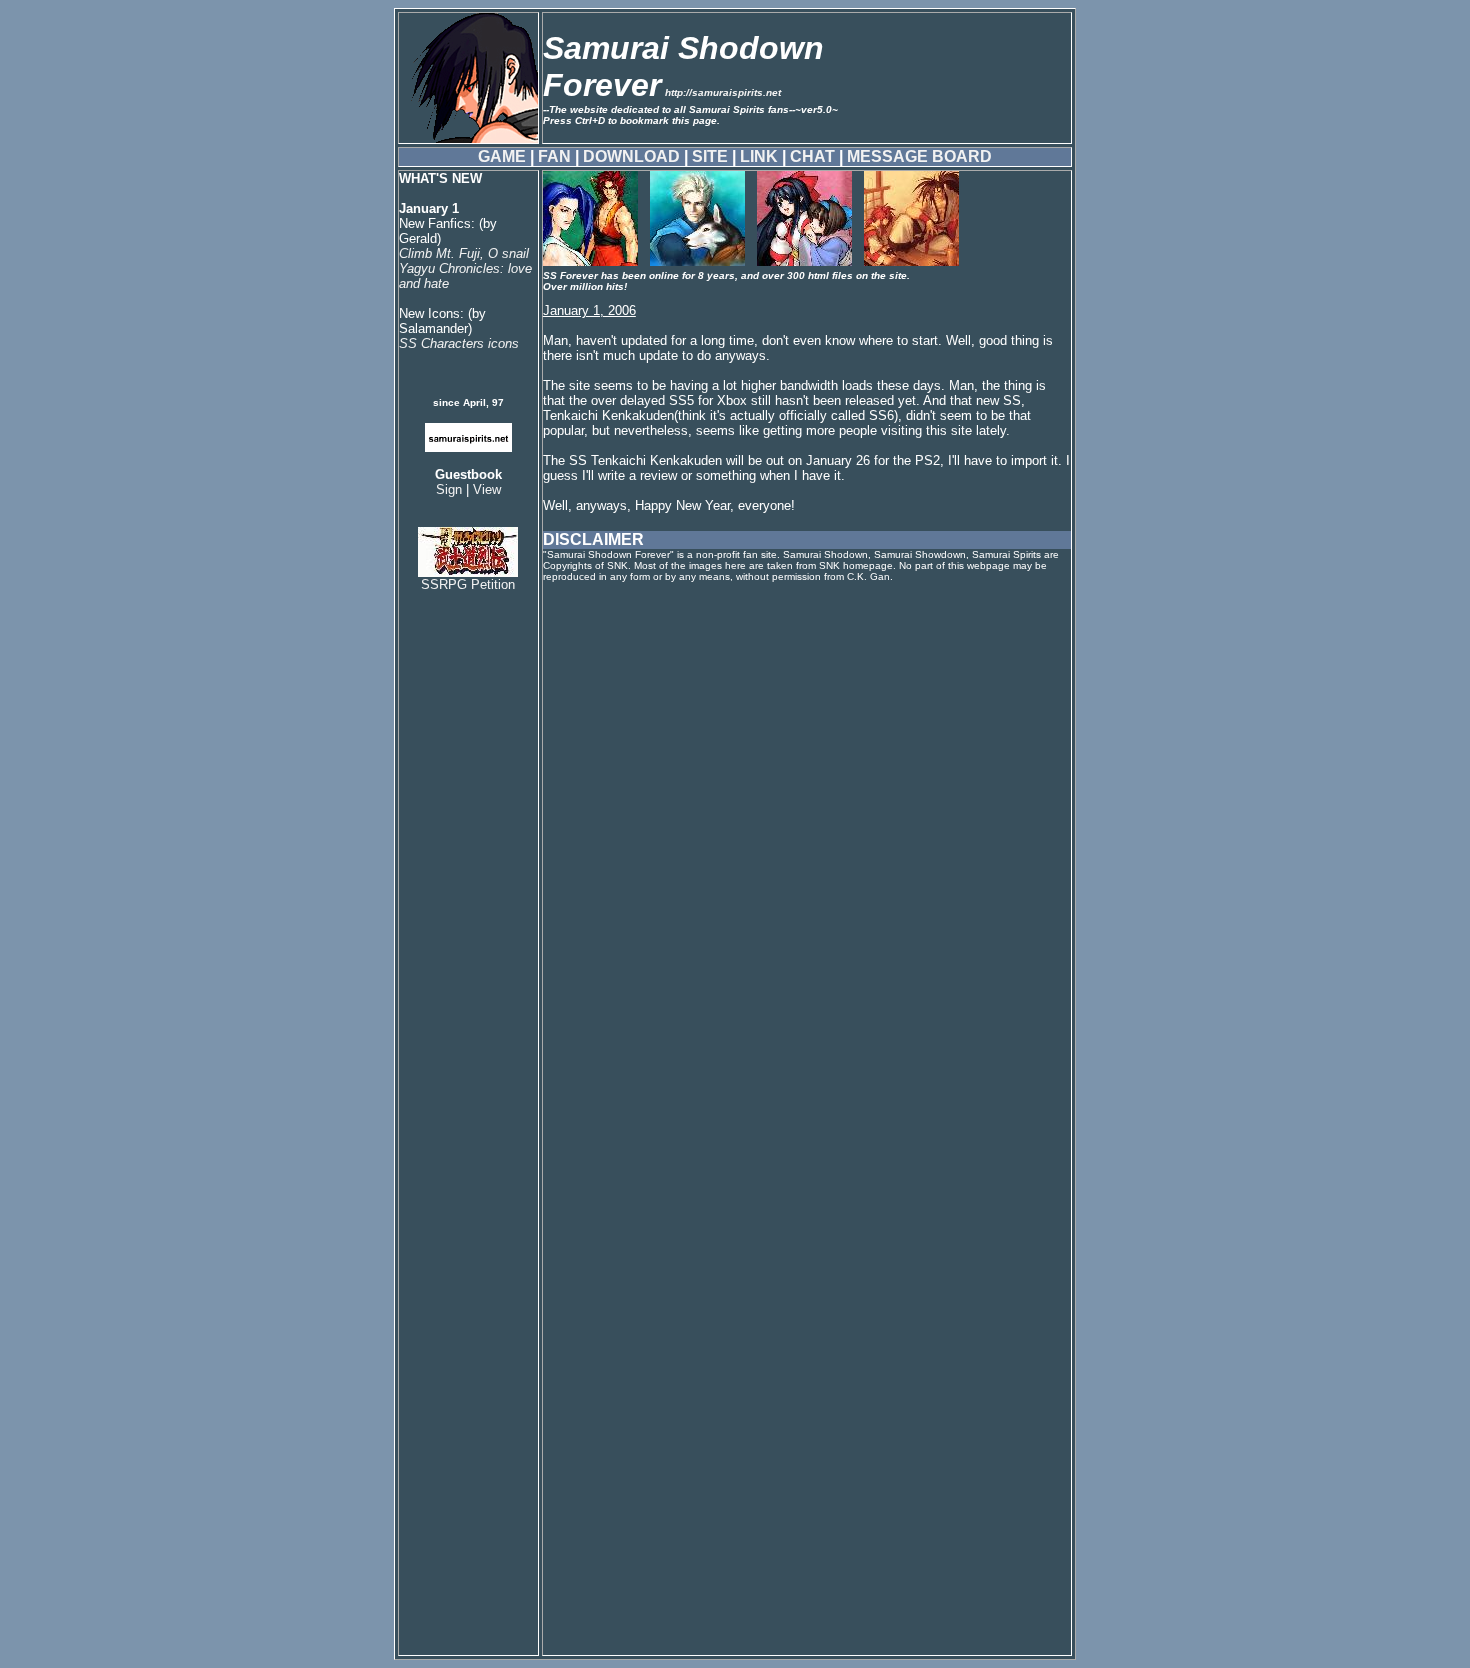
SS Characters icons (459, 343)
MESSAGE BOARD (919, 156)
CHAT (812, 156)
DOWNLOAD (631, 156)
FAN (554, 156)
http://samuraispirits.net (723, 92)
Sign (449, 489)
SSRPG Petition (468, 584)
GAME (502, 156)
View (487, 489)
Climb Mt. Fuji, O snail (464, 253)
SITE (710, 156)
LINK (759, 156)
